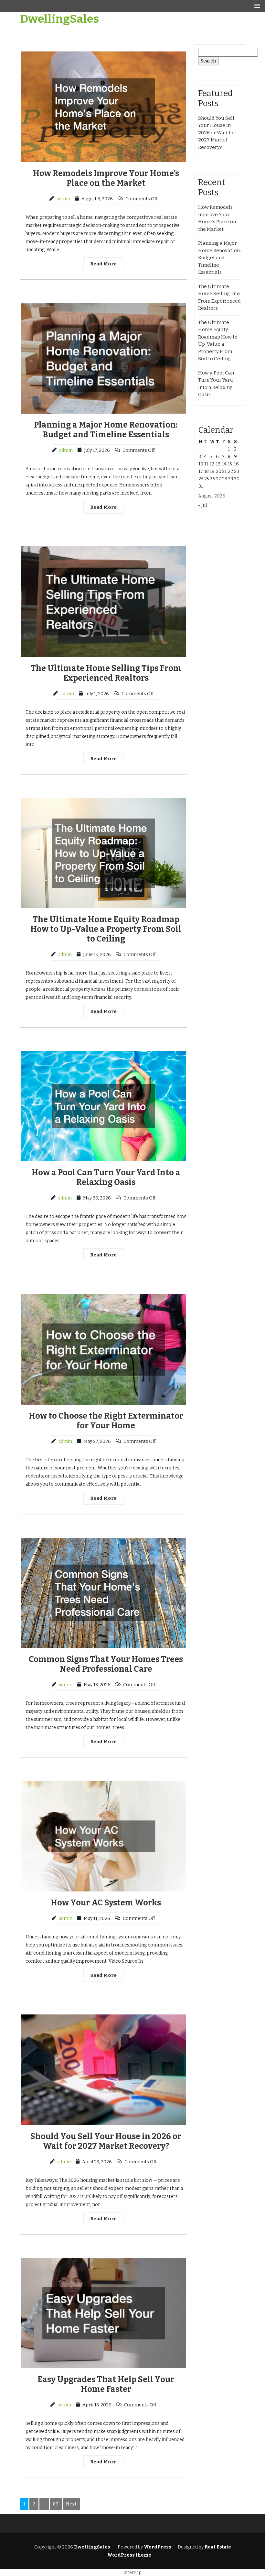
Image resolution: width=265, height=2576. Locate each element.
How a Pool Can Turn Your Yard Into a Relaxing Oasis (106, 1177)
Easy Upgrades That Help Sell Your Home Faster (106, 2384)
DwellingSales (59, 19)
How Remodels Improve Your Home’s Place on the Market (106, 178)
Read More (103, 264)
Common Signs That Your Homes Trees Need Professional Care (106, 1664)
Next (71, 2504)
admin (63, 199)
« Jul (202, 505)
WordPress (158, 2547)
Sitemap (132, 2573)
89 (56, 2504)
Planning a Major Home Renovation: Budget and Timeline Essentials (106, 430)
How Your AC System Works (106, 1903)
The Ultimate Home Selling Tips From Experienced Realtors (106, 673)
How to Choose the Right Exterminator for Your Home (106, 1421)
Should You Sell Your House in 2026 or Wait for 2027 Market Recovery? (106, 2141)
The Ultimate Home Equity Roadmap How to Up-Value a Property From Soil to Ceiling (106, 929)
